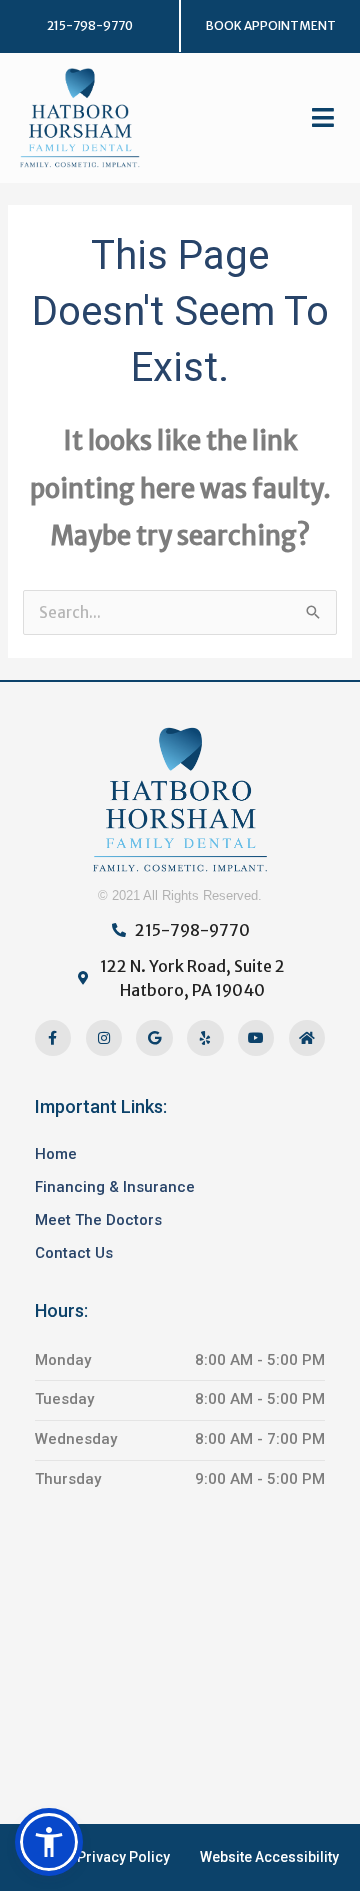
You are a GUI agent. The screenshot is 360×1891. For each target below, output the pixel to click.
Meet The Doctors (98, 1220)
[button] (271, 26)
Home (56, 1154)
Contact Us (74, 1253)
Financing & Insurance (115, 1187)
